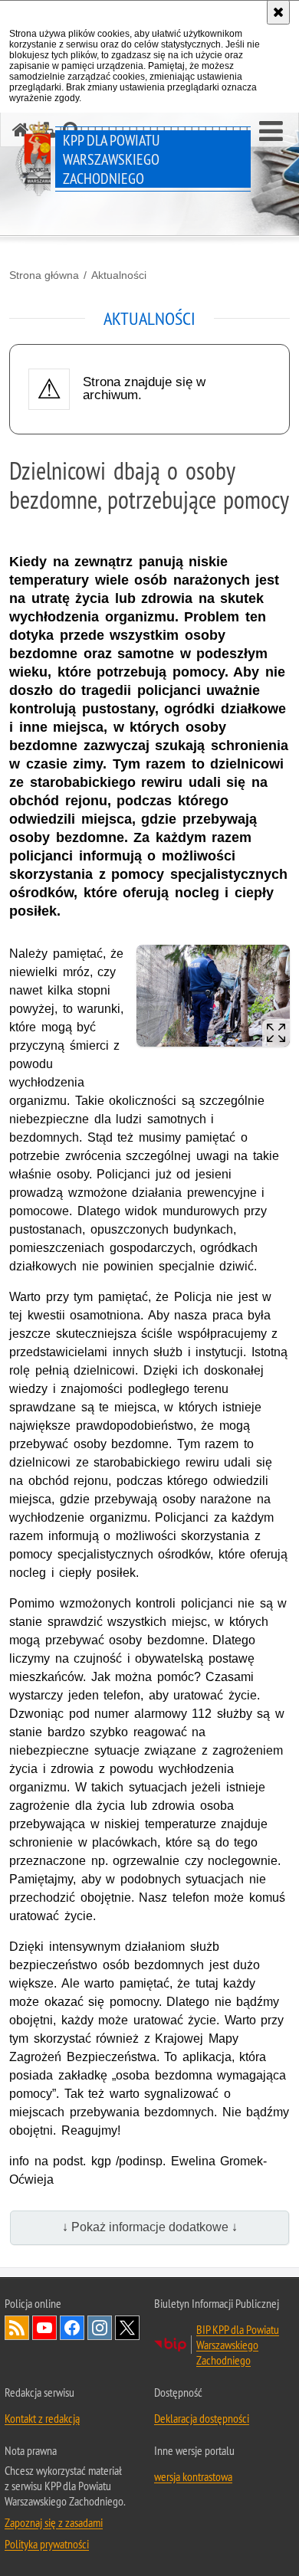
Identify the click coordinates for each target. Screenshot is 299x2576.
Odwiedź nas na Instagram (100, 2328)
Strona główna (44, 275)
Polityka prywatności (47, 2544)
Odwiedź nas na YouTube (44, 2328)
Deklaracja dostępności (202, 2418)
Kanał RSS (17, 2328)
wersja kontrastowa (193, 2476)
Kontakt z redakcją (42, 2418)
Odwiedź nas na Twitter (127, 2328)
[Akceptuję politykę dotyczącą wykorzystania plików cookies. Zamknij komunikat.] (278, 12)
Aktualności (119, 275)
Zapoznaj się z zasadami (54, 2522)
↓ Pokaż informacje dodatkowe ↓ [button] (150, 2227)
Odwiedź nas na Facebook (72, 2328)
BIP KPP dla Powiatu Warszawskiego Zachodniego (238, 2345)
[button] (271, 132)
